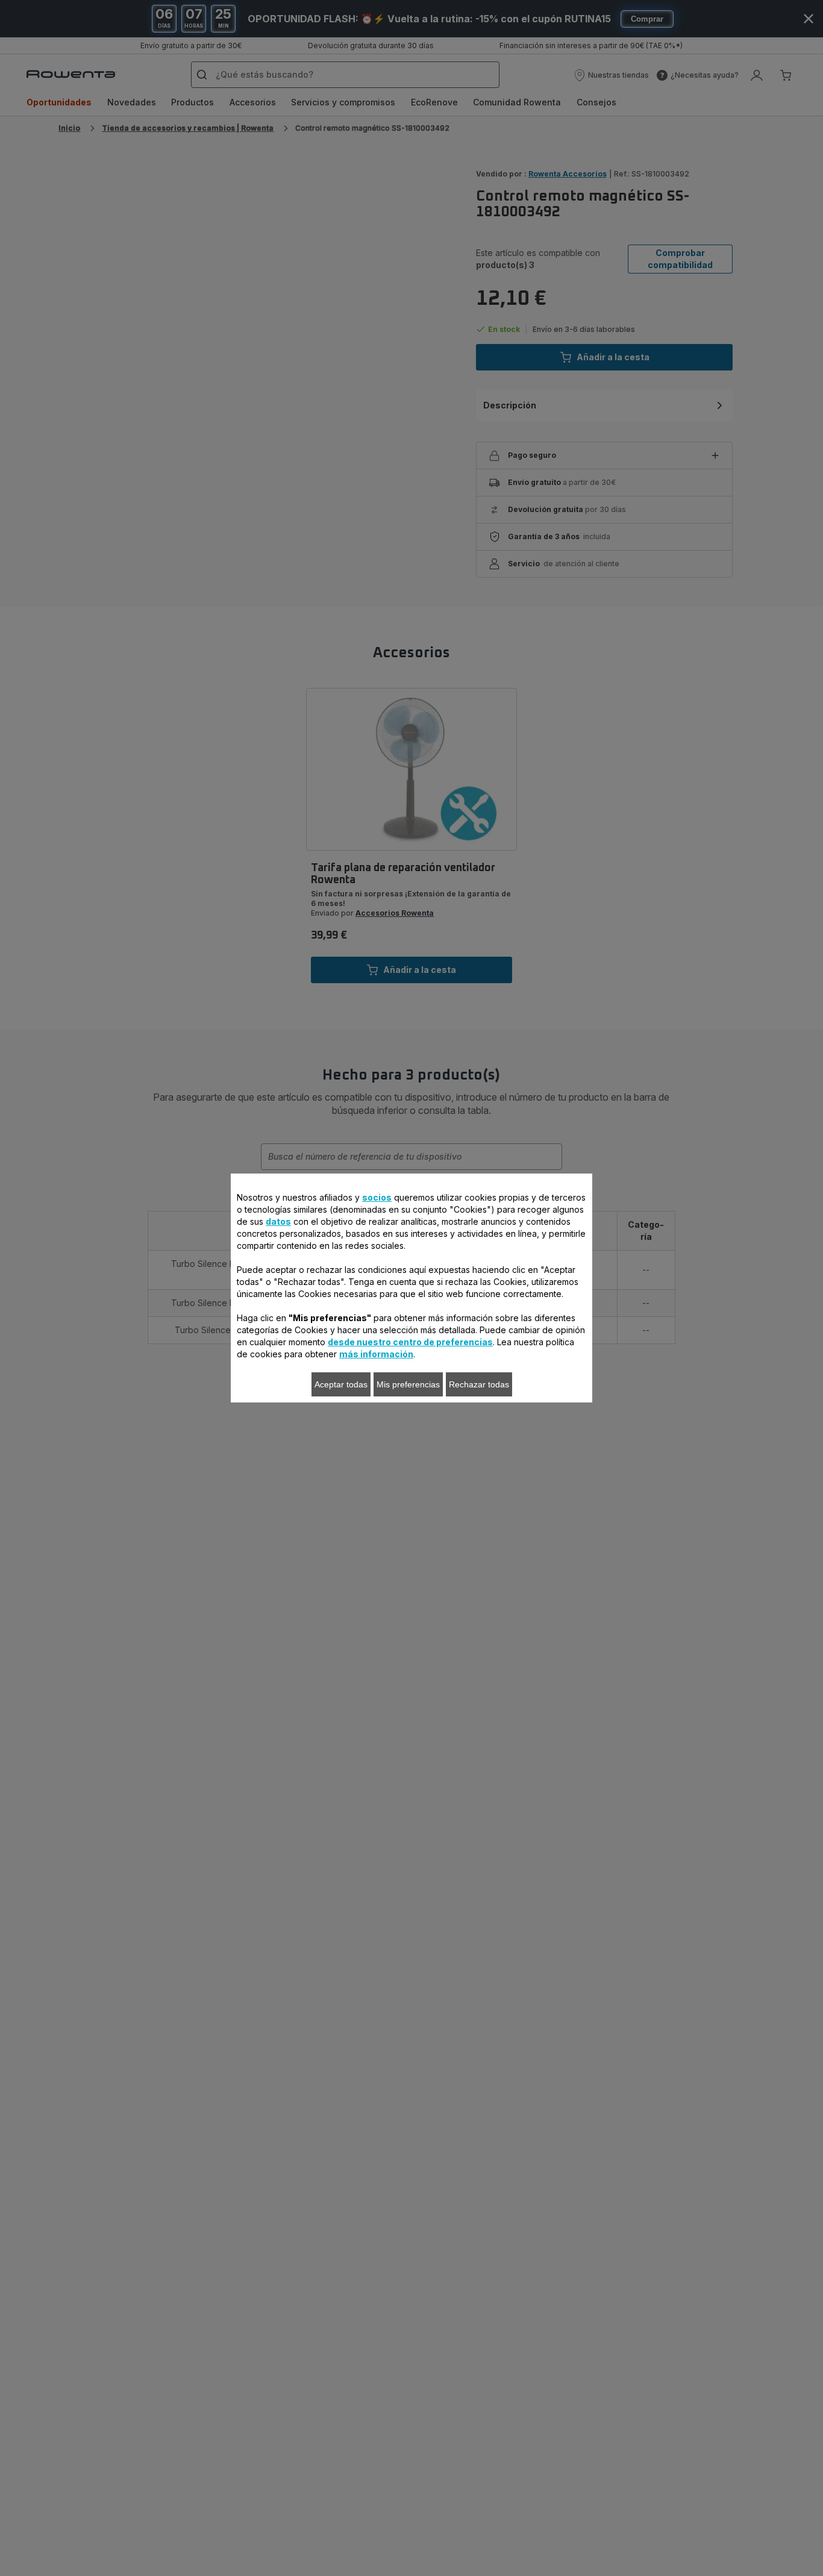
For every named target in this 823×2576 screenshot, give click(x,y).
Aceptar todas (341, 1384)
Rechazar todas (479, 1384)
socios (377, 1197)
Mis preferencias (408, 1384)
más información (376, 1354)
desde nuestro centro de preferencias (410, 1342)
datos (278, 1221)
